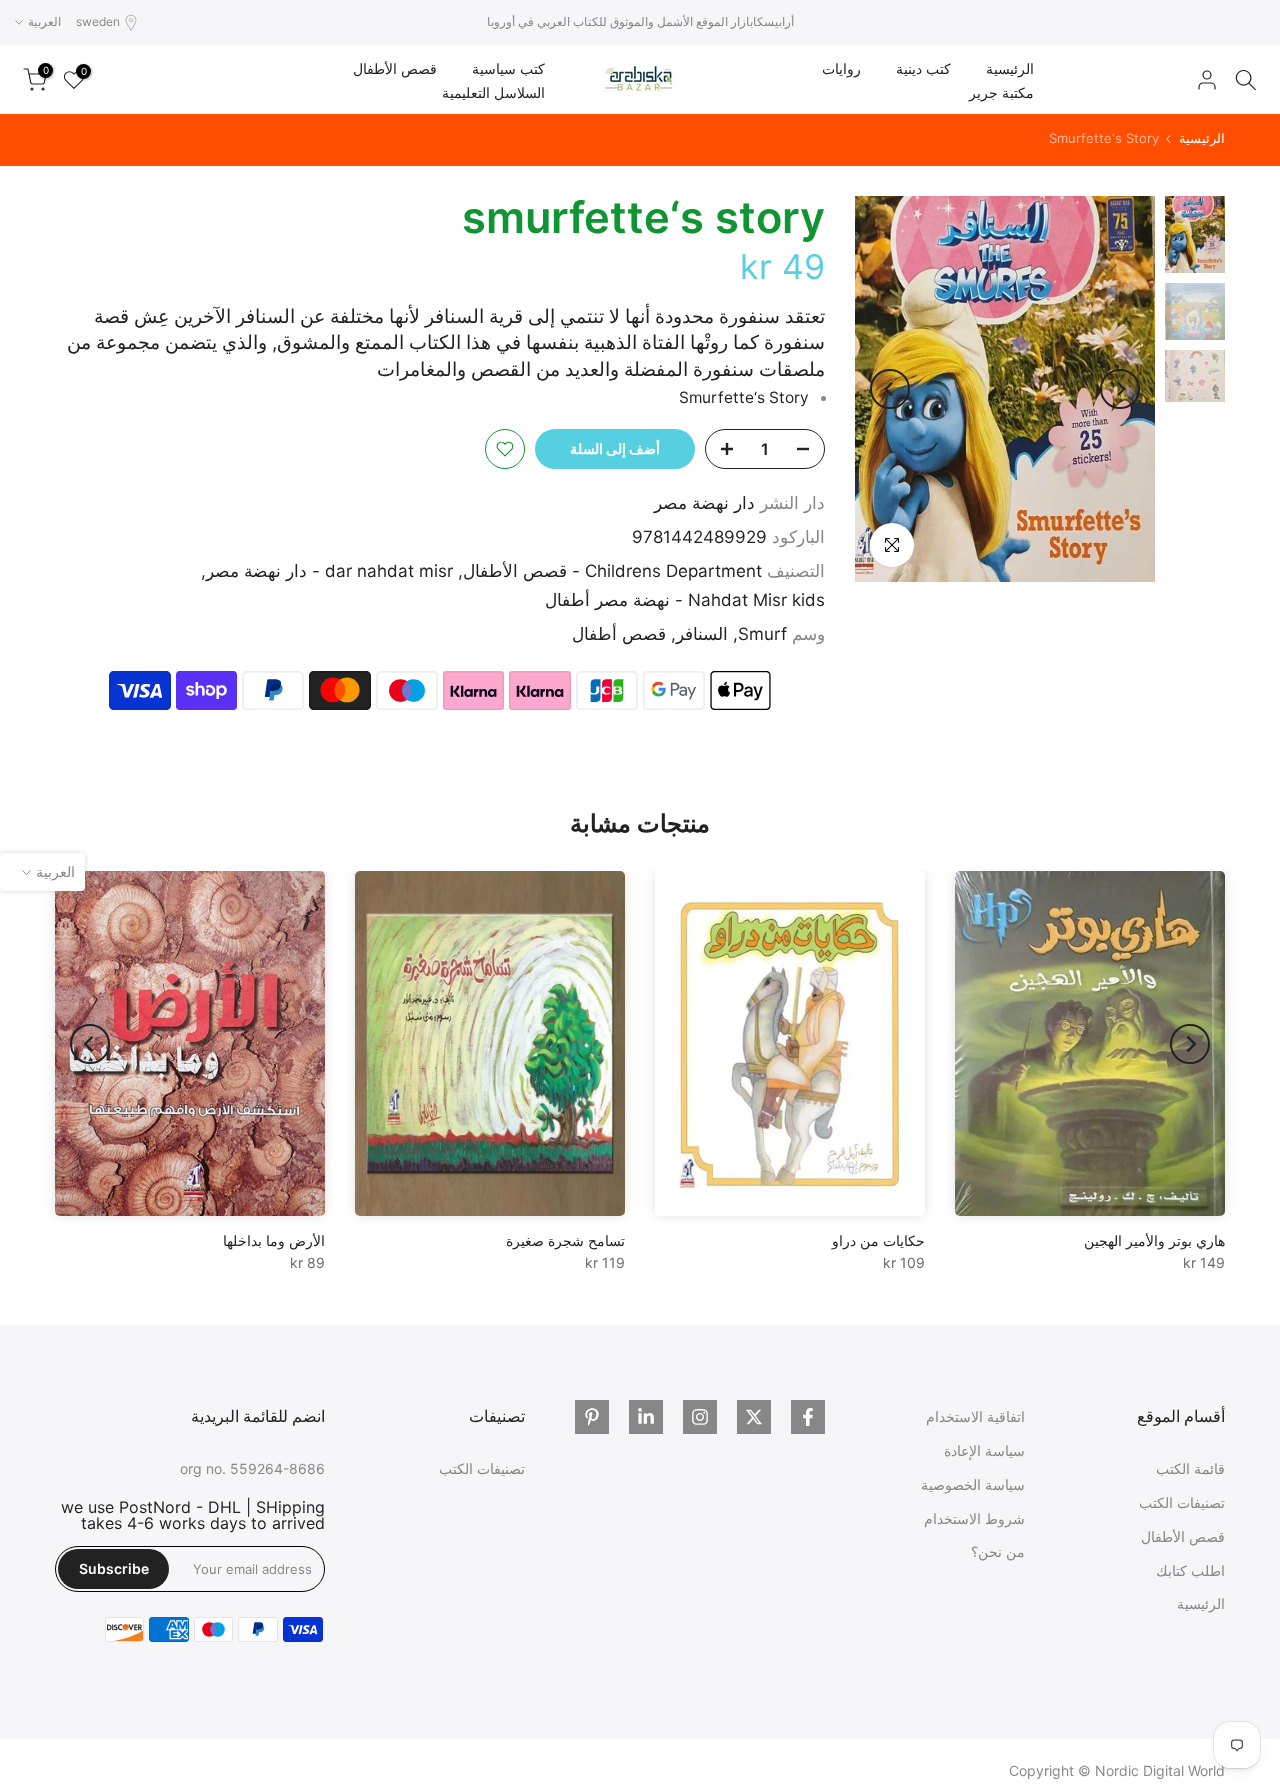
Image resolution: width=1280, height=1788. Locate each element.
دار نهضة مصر (704, 503)
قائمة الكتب (1190, 1468)
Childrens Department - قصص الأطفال (612, 571)
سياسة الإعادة (984, 1450)
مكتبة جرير (1001, 92)
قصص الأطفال (395, 68)
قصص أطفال (619, 634)
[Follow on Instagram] (700, 1417)
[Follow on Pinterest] (592, 1417)
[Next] (890, 389)
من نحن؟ (998, 1551)
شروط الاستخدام (974, 1518)
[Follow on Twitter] (754, 1417)
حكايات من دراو (878, 1240)
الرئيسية (1010, 68)
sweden (98, 21)
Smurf (762, 634)
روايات (841, 68)
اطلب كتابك (1190, 1570)
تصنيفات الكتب (1182, 1502)
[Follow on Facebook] (808, 1417)
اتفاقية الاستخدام (975, 1416)
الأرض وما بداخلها (274, 1240)
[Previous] (1120, 389)
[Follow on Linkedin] (646, 1417)
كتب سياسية (508, 68)
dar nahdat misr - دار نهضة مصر (329, 571)
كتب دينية (923, 68)
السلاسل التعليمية (493, 92)
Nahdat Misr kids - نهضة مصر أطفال (685, 600)
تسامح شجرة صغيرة (565, 1240)
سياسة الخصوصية (973, 1484)
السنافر (702, 634)
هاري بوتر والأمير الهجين (1154, 1240)
